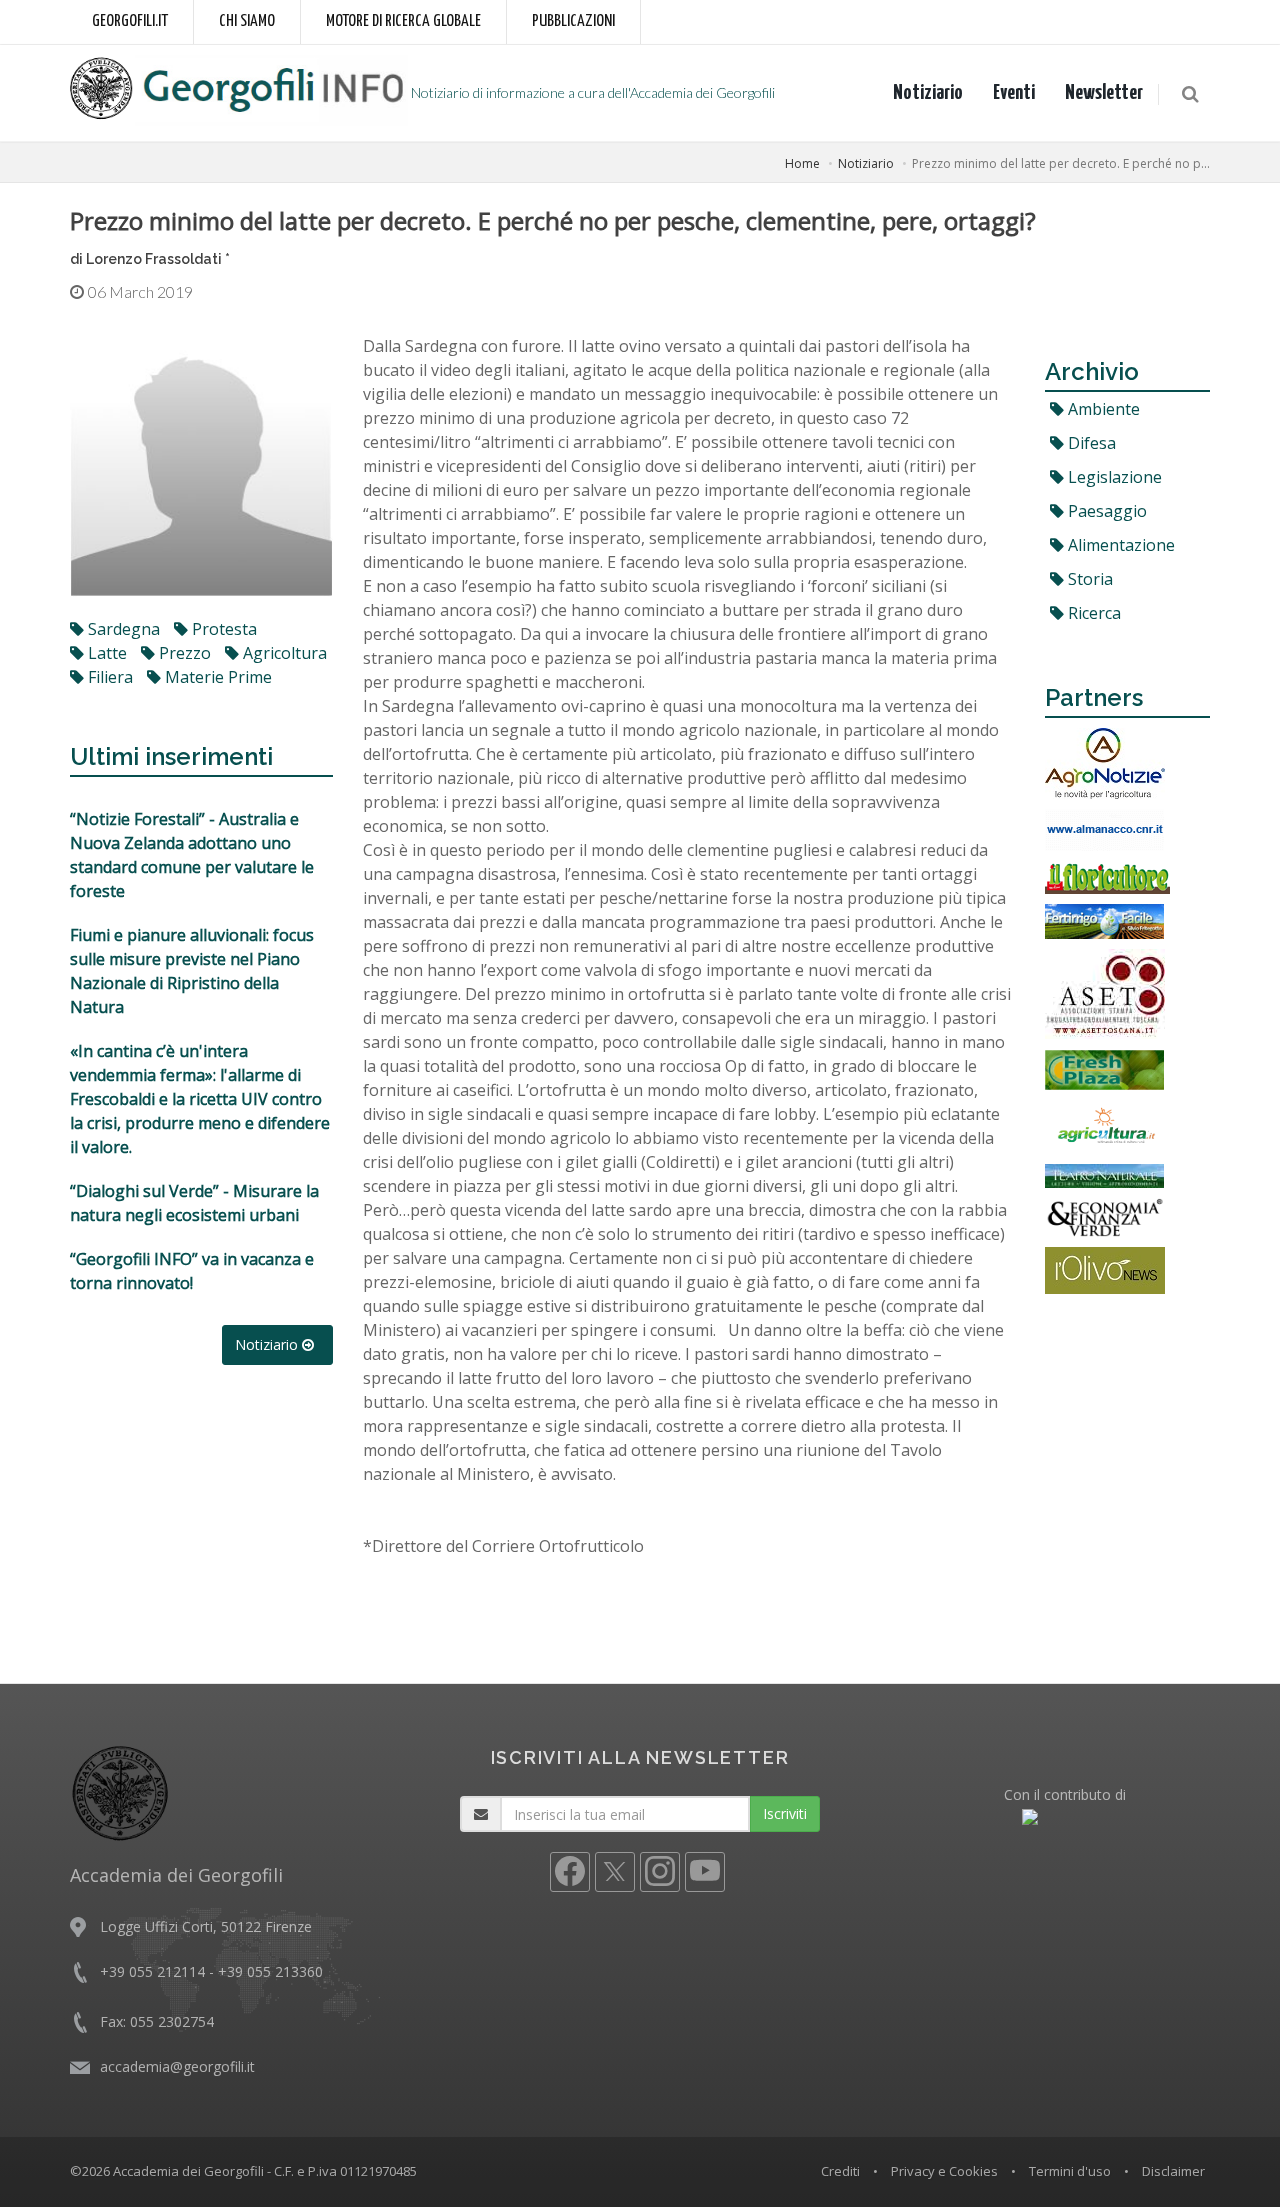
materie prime (216, 677)
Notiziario (928, 93)
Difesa (1090, 443)
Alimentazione (1119, 545)
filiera (108, 677)
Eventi (1014, 93)
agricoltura (283, 653)
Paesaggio (1105, 511)
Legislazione (1113, 477)
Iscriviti (785, 1813)
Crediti (840, 2171)
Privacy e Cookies (944, 2171)
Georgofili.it (130, 21)
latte (105, 653)
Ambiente (1102, 409)
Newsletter (1104, 93)
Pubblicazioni (573, 21)
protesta (222, 629)
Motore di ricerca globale (403, 21)
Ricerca (1092, 613)
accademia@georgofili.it (177, 2066)
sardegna (122, 629)
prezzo (183, 653)
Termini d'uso (1070, 2171)
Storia (1088, 579)
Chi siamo (247, 21)
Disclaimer (1173, 2171)
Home (802, 163)
